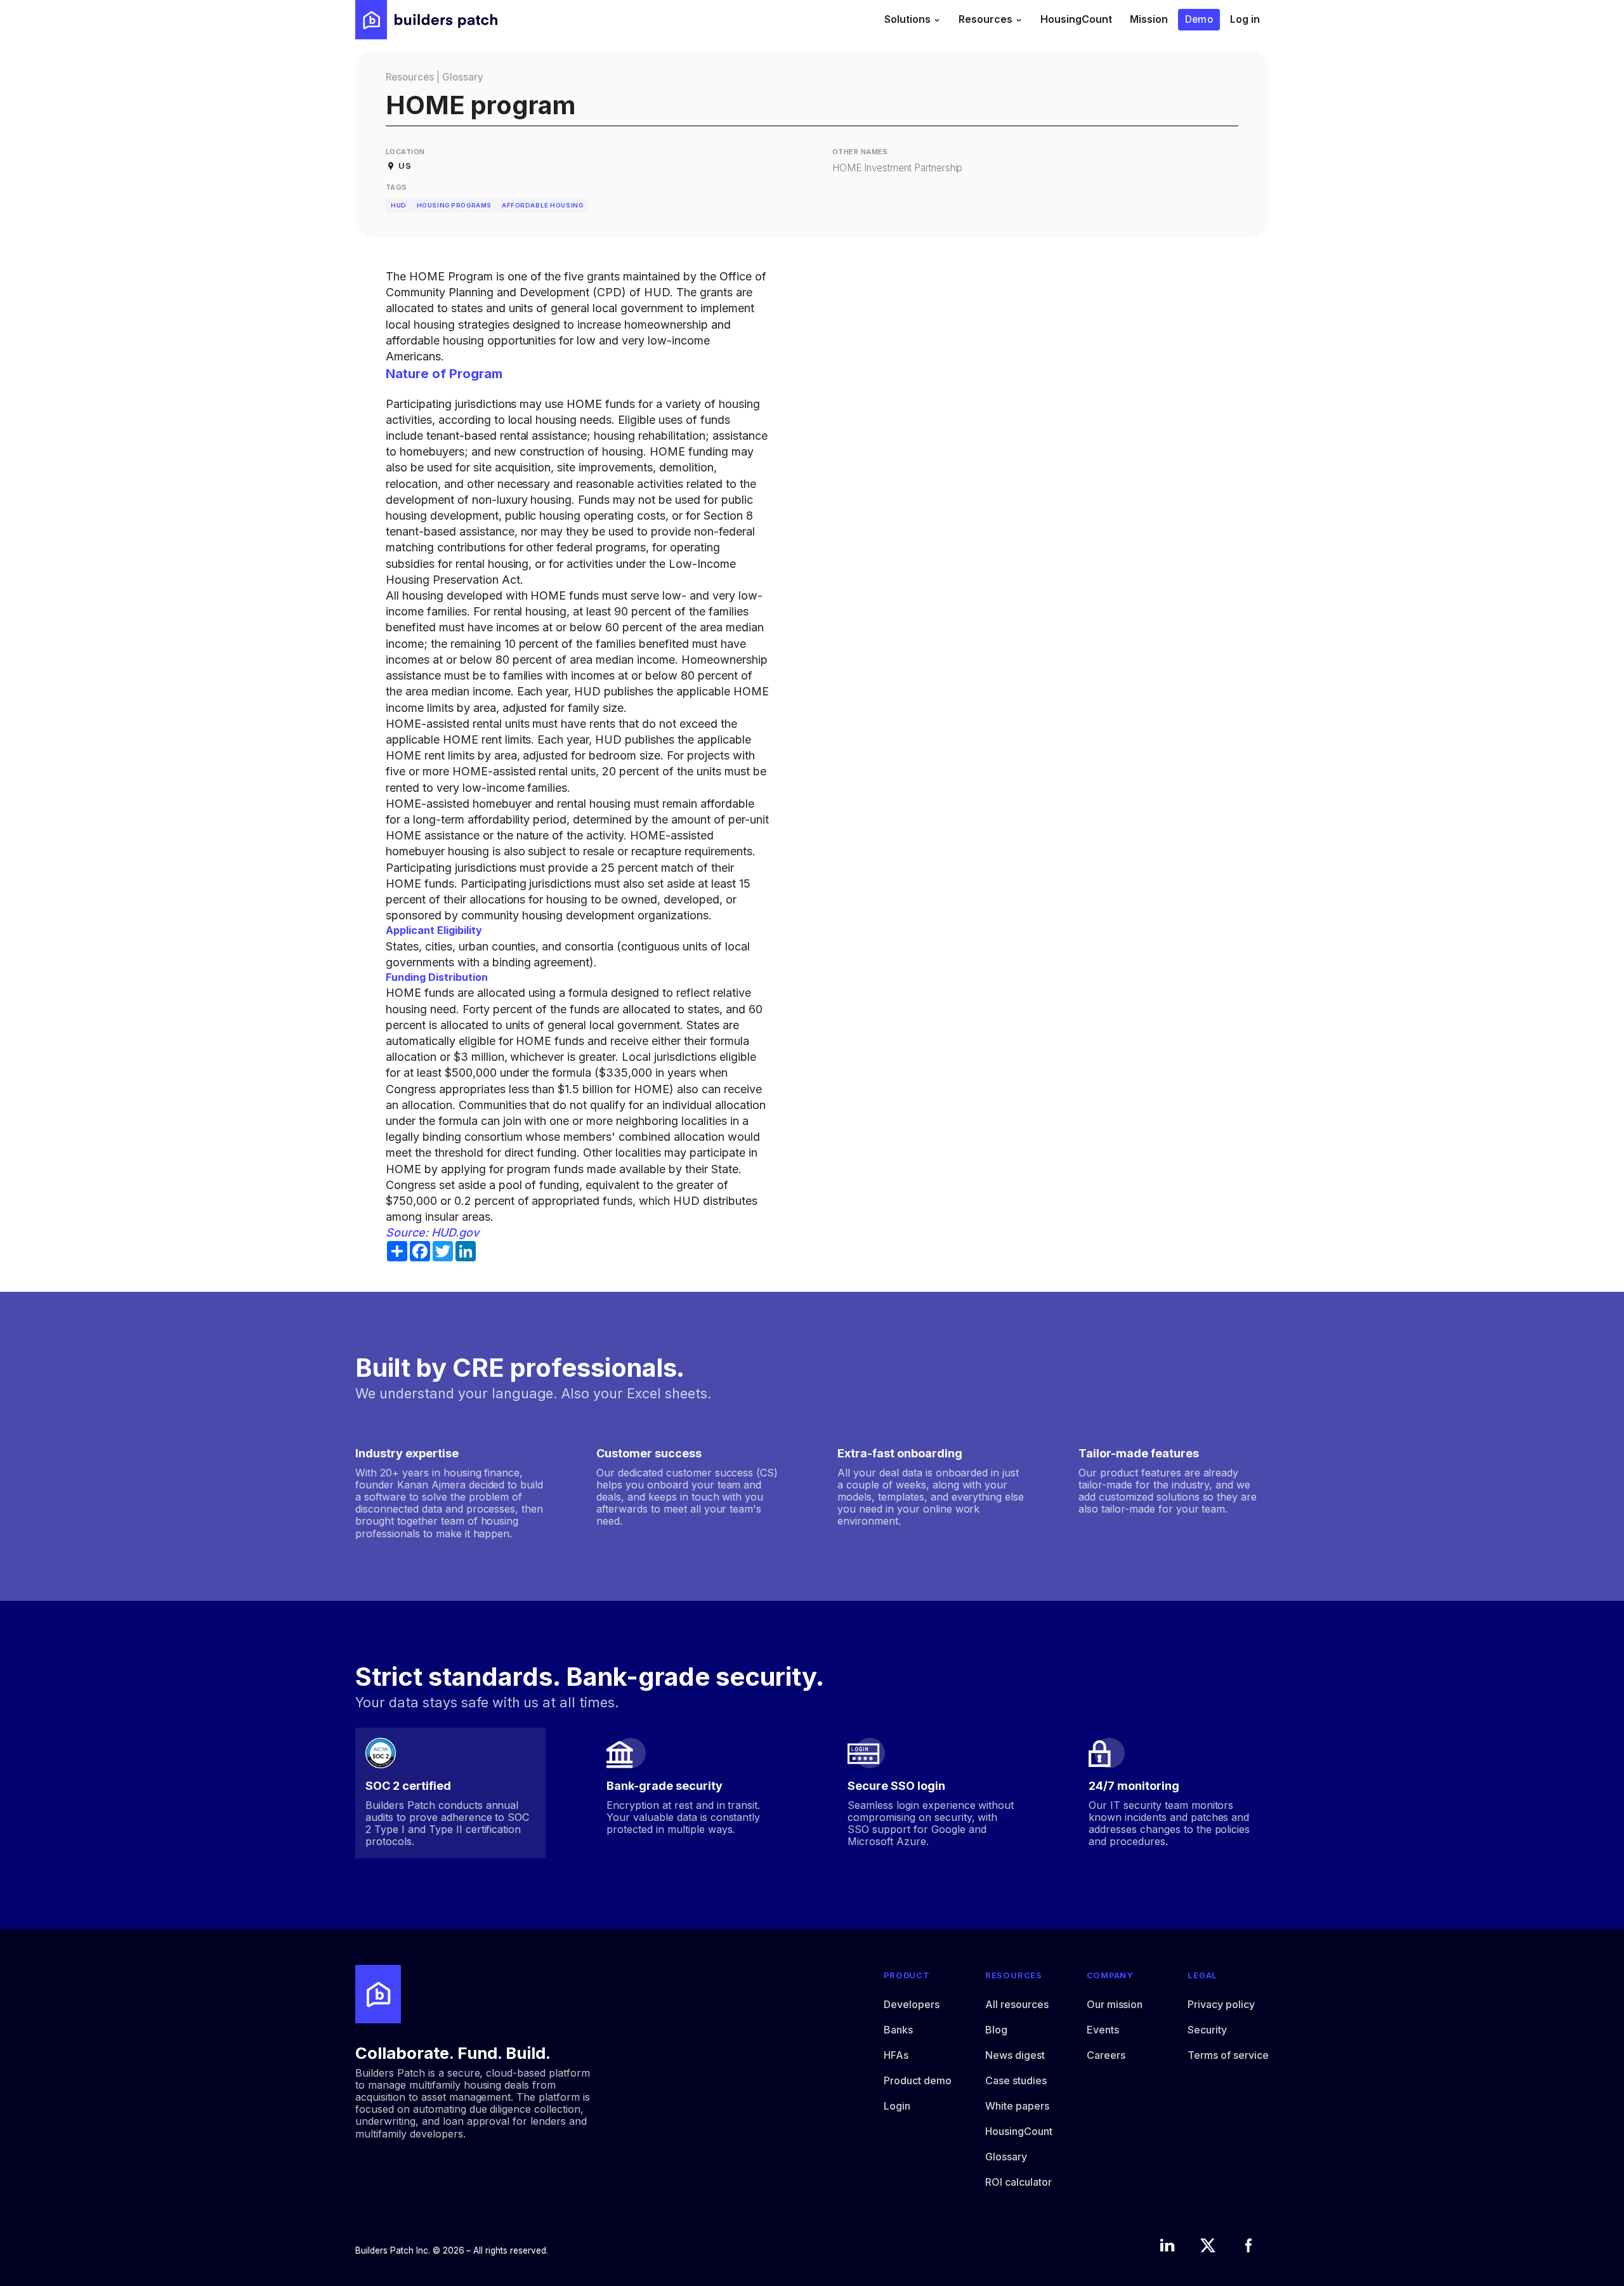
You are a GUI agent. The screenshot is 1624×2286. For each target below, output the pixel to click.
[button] (913, 20)
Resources (410, 77)
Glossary (463, 77)
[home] (426, 20)
